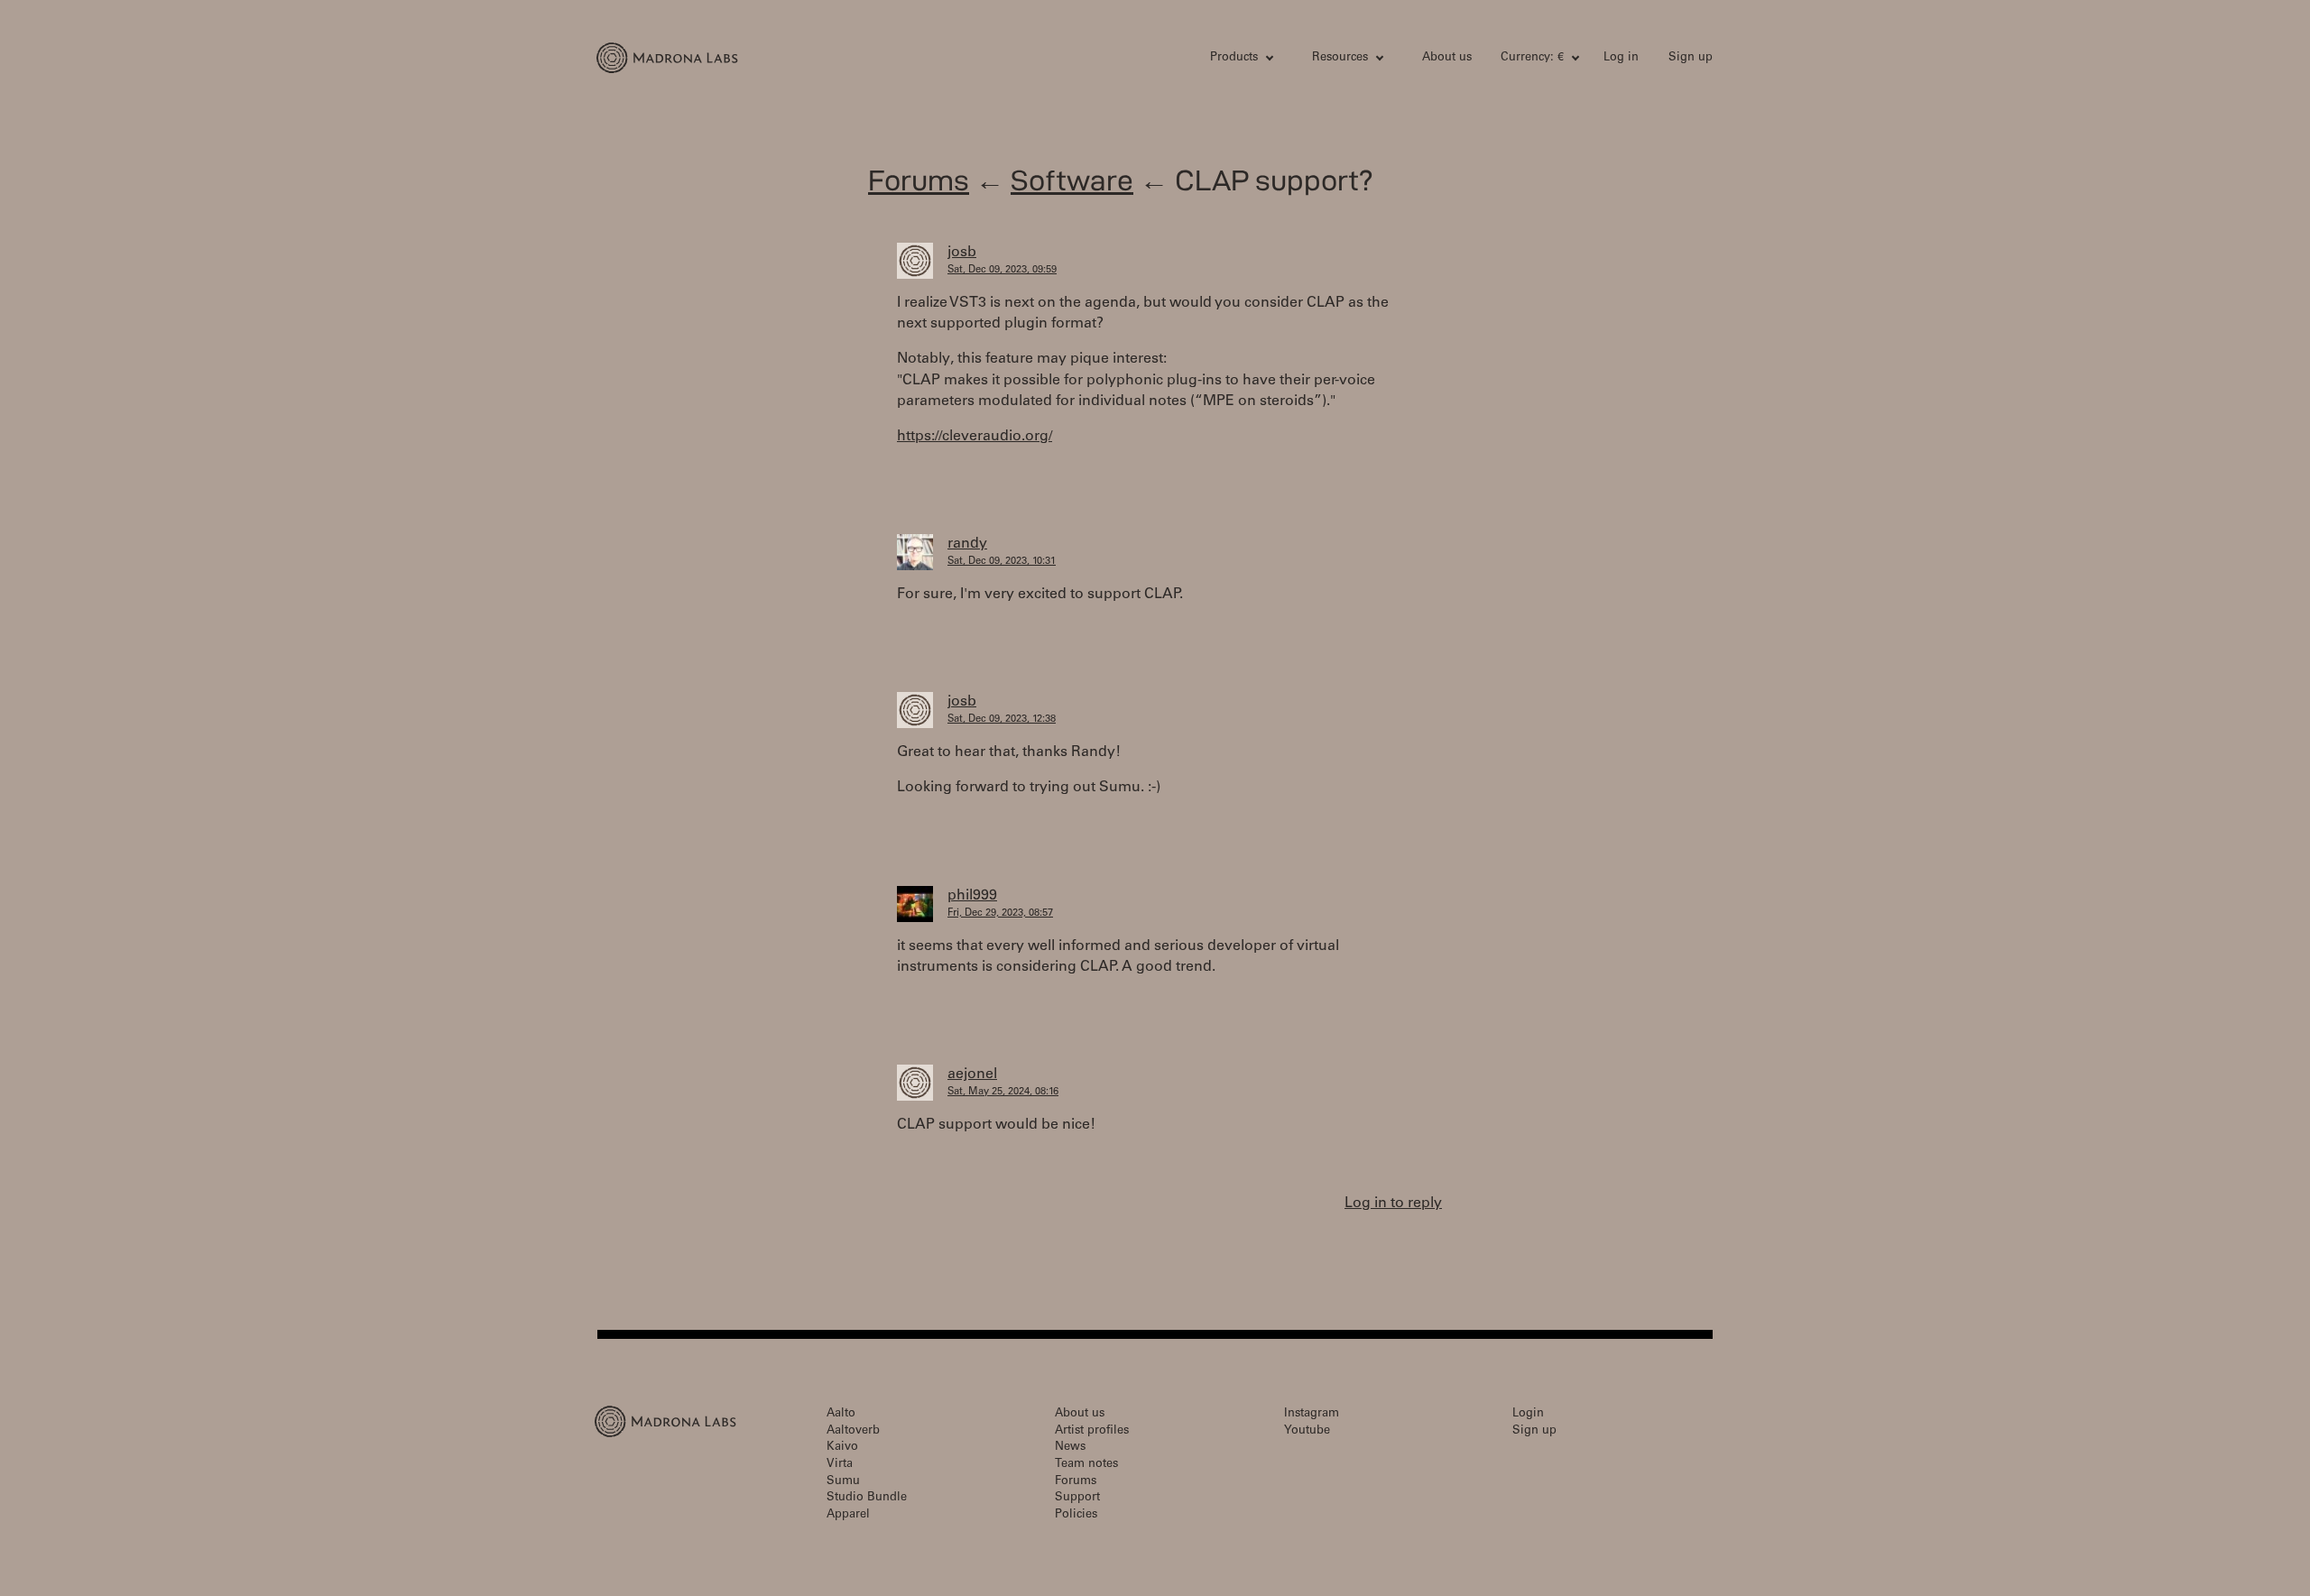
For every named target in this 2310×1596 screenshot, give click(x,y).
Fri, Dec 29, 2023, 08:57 (1000, 913)
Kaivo (842, 1448)
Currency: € (1532, 58)
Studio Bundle (867, 1498)
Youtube (1307, 1431)
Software (1072, 180)
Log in (1621, 58)
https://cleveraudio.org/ (975, 437)
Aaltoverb (853, 1431)
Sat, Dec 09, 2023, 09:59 (1002, 270)
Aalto (841, 1414)
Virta (840, 1465)
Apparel (848, 1515)
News (1070, 1448)
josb (962, 253)
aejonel (972, 1075)
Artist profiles (1092, 1431)
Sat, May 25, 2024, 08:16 (1003, 1092)
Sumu (843, 1482)
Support (1077, 1498)
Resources (1340, 58)
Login (1528, 1414)
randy (967, 544)
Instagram (1312, 1414)
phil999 (972, 896)
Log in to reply (1393, 1204)
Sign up (1691, 58)
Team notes (1086, 1465)
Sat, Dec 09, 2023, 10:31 (1002, 562)
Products (1234, 58)
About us (1447, 58)
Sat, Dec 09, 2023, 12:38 (1002, 720)
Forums (919, 180)
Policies (1076, 1515)
